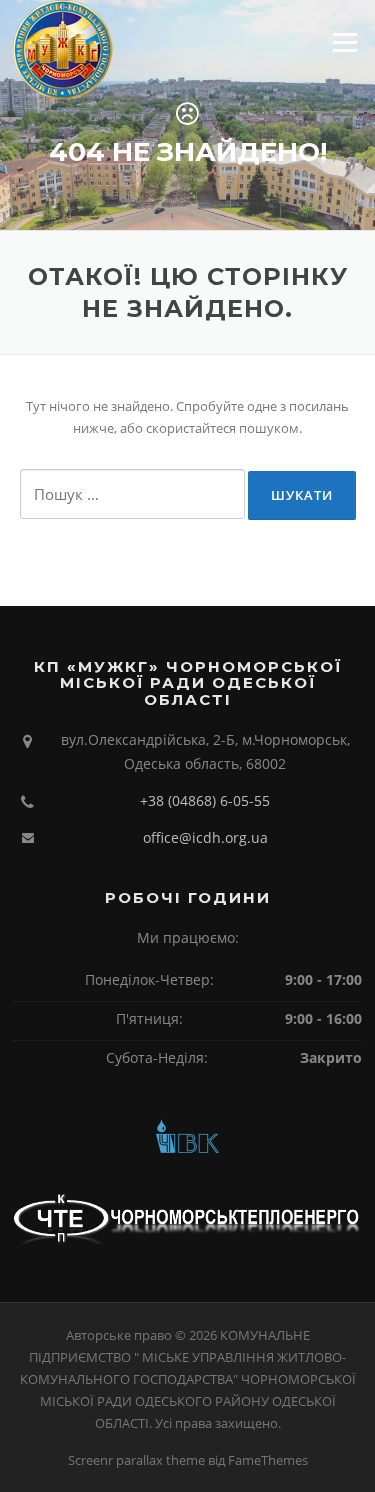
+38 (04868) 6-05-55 (205, 800)
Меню (344, 42)
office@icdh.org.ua (205, 837)
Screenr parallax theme (136, 1460)
